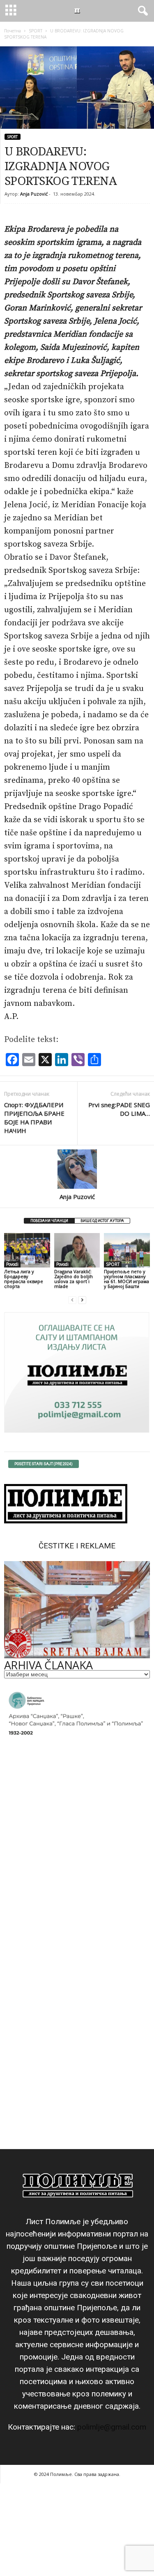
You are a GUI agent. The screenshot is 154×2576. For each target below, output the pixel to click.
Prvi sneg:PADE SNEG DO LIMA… (119, 1109)
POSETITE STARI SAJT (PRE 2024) (44, 1464)
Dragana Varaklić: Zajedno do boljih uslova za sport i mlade (74, 1279)
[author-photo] (77, 1169)
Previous (14, 1608)
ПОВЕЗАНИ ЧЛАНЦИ (49, 1221)
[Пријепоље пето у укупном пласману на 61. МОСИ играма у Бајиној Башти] (127, 1250)
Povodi (12, 1264)
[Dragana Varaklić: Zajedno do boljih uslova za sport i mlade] (77, 1250)
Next (140, 1608)
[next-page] (82, 1300)
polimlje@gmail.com (112, 2427)
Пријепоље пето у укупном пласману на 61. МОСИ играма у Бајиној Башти (126, 1279)
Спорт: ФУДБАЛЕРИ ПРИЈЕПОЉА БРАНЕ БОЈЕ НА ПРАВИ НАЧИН (34, 1118)
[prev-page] (72, 1300)
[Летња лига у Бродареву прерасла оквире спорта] (27, 1250)
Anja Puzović (34, 194)
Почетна (13, 31)
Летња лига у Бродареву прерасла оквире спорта (24, 1279)
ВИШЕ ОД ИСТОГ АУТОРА (102, 1221)
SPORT (36, 31)
